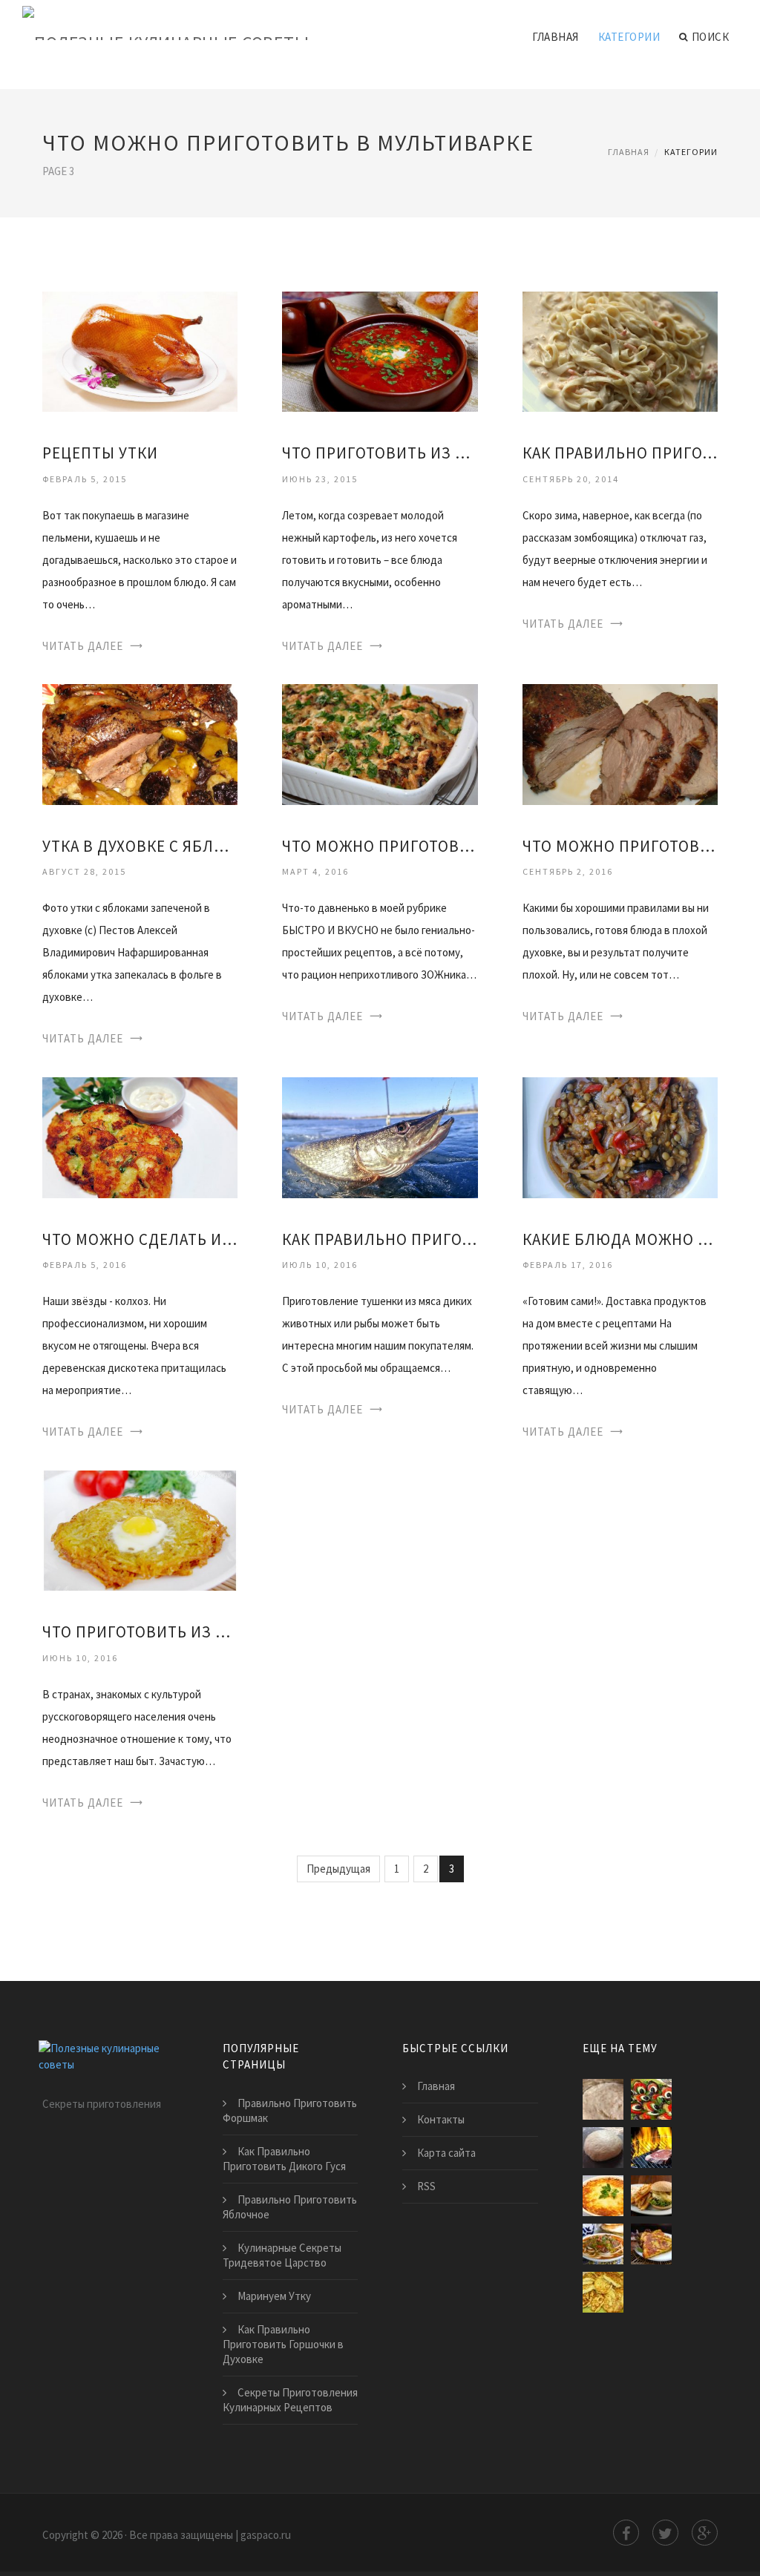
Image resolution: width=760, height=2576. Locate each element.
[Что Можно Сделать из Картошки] (140, 1136)
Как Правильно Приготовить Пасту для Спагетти (620, 453)
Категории (629, 37)
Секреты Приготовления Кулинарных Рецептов (290, 2400)
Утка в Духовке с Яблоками (140, 846)
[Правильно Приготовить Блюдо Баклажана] (651, 2099)
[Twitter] (665, 2533)
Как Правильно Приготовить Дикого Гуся (284, 2159)
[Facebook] (626, 2533)
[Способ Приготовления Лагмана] (603, 2244)
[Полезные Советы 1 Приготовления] (603, 2196)
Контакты (441, 2119)
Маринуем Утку (274, 2296)
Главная (556, 37)
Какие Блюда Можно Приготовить (620, 1239)
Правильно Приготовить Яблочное (290, 2207)
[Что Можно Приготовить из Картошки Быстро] (380, 743)
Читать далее (83, 646)
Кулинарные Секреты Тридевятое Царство (282, 2255)
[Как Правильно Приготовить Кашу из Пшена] (603, 2292)
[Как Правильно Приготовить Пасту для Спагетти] (620, 351)
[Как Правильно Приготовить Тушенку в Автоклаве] (380, 1136)
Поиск (711, 37)
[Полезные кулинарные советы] (166, 24)
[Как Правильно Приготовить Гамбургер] (651, 2196)
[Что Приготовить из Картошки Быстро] (380, 351)
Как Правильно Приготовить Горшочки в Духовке (283, 2344)
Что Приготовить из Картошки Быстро (380, 453)
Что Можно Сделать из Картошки (140, 1239)
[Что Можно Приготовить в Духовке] (620, 743)
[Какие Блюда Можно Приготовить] (620, 1136)
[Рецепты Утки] (140, 351)
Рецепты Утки (100, 453)
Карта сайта (446, 2153)
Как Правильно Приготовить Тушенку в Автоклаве (380, 1239)
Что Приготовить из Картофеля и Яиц (140, 1632)
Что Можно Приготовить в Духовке (620, 846)
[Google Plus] (705, 2533)
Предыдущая (338, 1869)
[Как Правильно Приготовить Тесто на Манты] (603, 2148)
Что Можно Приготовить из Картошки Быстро (380, 846)
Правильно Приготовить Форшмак (290, 2110)
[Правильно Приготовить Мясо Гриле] (651, 2148)
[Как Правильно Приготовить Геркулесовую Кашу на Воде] (603, 2099)
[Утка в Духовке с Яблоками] (140, 743)
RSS (426, 2186)
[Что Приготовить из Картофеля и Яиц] (140, 1529)
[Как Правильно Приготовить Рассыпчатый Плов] (651, 2244)
